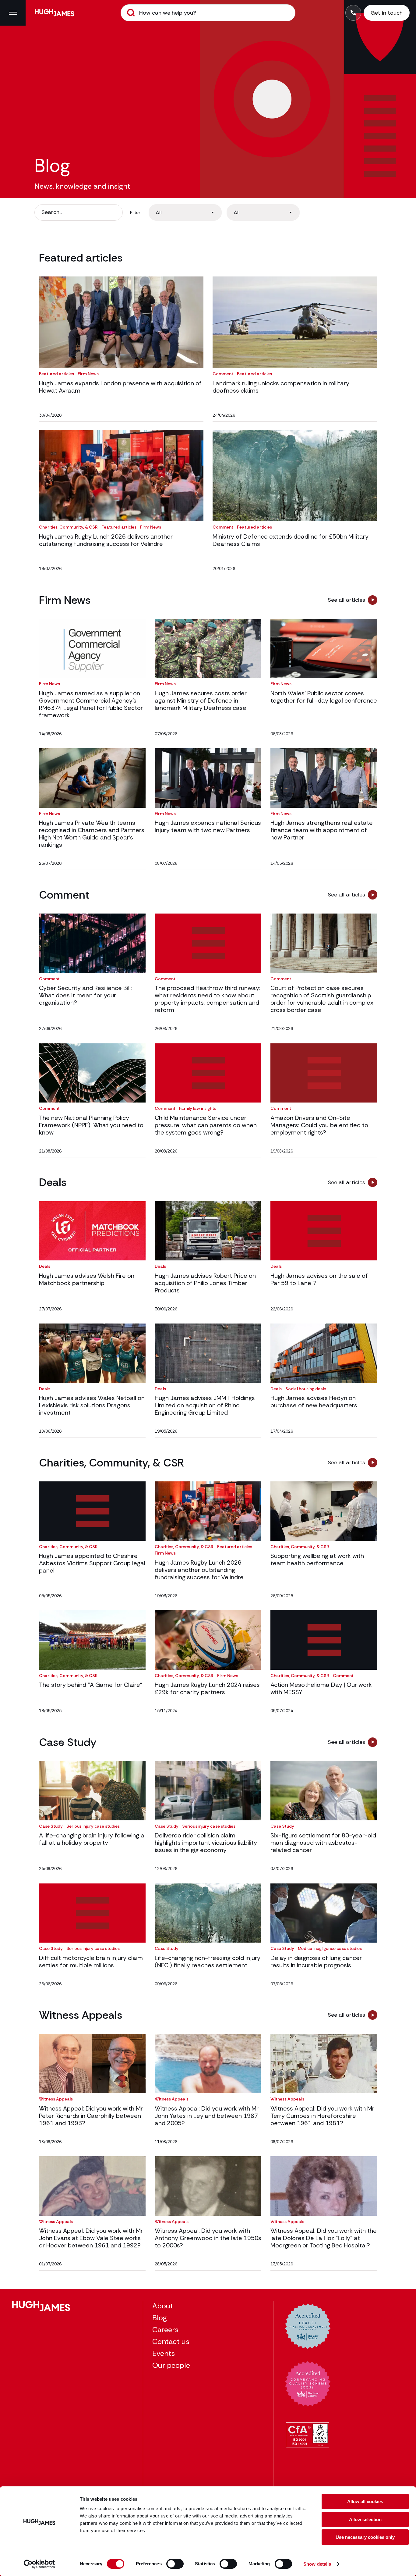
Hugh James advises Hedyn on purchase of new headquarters (314, 1402)
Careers (165, 2330)
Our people (171, 2365)
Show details (317, 2564)
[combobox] (185, 212)
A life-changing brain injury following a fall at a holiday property (92, 1839)
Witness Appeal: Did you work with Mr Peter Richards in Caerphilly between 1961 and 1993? (91, 2116)
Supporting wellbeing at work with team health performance (317, 1559)
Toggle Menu (13, 13)
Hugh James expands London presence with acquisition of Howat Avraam (120, 387)
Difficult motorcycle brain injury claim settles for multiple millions (91, 1961)
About (163, 2306)
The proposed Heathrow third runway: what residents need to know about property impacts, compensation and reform (208, 999)
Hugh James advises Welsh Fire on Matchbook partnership (87, 1279)
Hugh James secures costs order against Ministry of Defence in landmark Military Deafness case (201, 700)
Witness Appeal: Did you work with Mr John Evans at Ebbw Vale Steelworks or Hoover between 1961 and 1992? (91, 2238)
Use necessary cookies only (365, 2537)
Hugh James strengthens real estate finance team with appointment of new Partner (322, 830)
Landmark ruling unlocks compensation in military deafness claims (281, 387)
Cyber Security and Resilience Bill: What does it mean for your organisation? (85, 995)
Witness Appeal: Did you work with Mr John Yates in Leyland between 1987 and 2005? (207, 2116)
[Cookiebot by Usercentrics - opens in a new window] (39, 2564)
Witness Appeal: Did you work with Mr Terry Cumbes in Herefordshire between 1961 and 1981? (322, 2116)
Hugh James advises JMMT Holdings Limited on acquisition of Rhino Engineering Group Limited (205, 1405)
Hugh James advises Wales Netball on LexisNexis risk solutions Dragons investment (92, 1405)
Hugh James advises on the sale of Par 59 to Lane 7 (319, 1279)
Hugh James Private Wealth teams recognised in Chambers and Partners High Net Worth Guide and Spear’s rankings (92, 834)
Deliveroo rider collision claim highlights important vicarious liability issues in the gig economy (206, 1843)
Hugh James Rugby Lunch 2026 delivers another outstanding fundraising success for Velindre (106, 540)
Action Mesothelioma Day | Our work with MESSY (321, 1688)
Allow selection (365, 2519)
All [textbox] (159, 212)
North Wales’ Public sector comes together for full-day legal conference (324, 697)
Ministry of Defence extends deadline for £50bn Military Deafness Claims (291, 540)
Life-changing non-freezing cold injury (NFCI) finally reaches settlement (208, 1961)
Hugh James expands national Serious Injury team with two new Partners (208, 826)
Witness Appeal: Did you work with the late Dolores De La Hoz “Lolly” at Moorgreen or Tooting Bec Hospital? (324, 2238)
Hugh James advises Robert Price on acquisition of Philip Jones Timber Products (205, 1283)
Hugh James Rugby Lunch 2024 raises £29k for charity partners (207, 1688)
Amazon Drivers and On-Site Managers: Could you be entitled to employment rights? (319, 1125)
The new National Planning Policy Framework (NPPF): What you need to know (91, 1125)
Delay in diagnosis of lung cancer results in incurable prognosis (316, 1961)
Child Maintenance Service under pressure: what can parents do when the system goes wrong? (206, 1125)
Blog (160, 2318)
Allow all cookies (365, 2501)
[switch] (175, 2564)
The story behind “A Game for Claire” (91, 1685)
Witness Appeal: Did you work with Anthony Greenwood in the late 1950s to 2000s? (208, 2238)
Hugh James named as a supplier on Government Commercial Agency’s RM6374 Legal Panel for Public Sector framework (91, 704)
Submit (131, 13)
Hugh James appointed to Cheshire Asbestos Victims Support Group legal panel (92, 1563)
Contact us (171, 2341)
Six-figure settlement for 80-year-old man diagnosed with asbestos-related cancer (323, 1843)
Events (164, 2353)
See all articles (346, 600)
